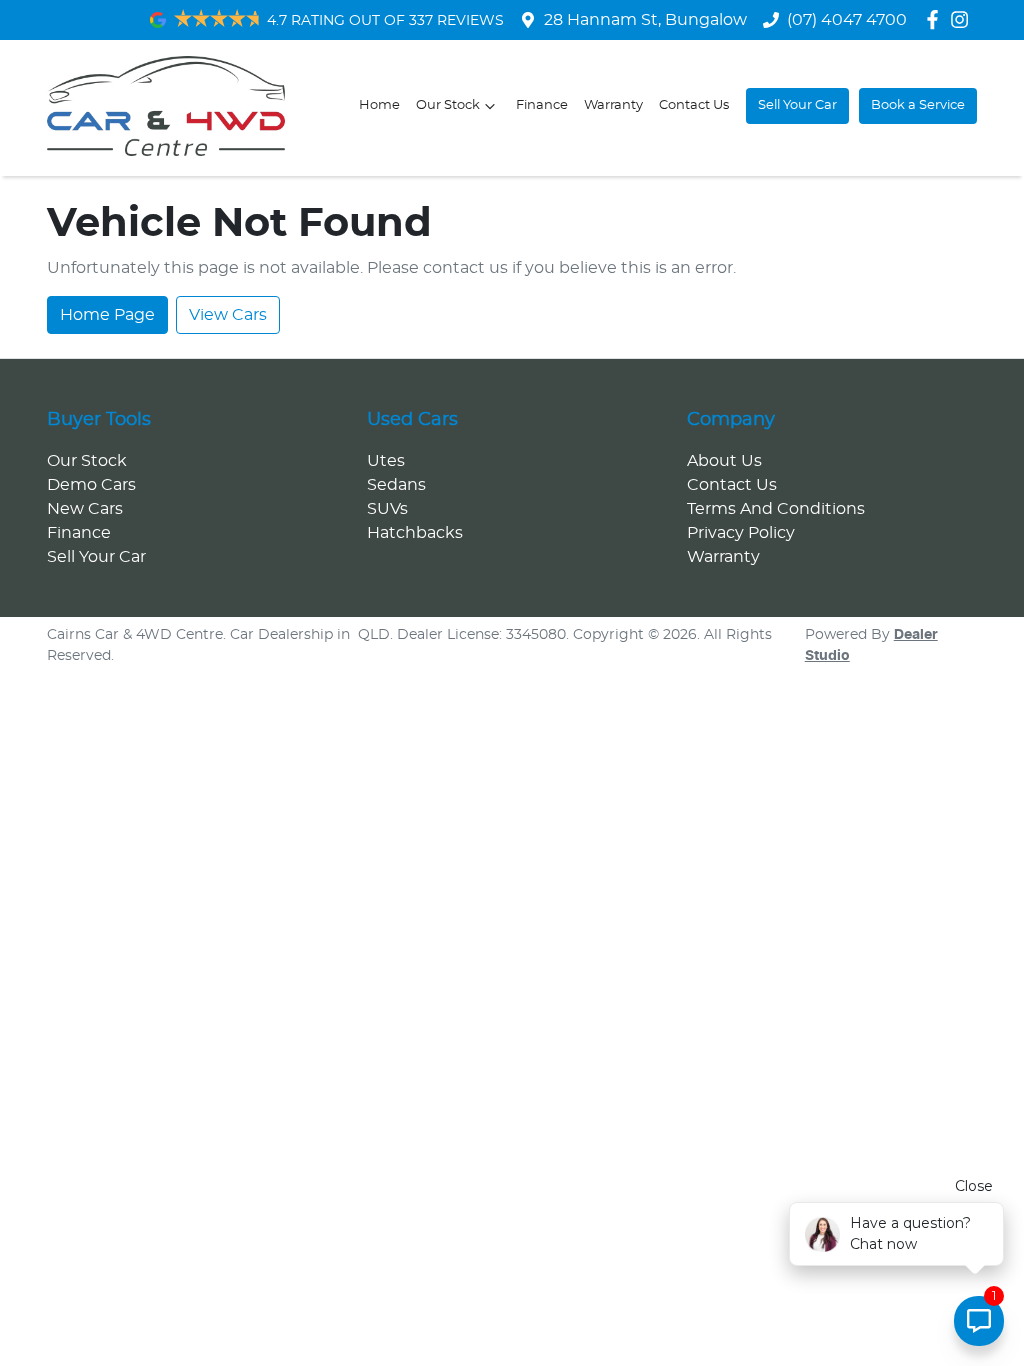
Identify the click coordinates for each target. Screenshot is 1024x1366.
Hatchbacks (415, 533)
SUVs (387, 509)
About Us (724, 461)
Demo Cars (91, 485)
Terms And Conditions (776, 509)
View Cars (228, 315)
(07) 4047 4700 (847, 20)
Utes (386, 461)
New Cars (85, 509)
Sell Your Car (797, 105)
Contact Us (694, 105)
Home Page (107, 315)
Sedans (396, 485)
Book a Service (918, 105)
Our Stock (448, 105)
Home (379, 105)
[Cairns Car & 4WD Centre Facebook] (936, 19)
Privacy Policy (741, 533)
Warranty (613, 105)
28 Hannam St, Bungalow (645, 20)
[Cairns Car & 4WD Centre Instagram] (963, 19)
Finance (542, 105)
